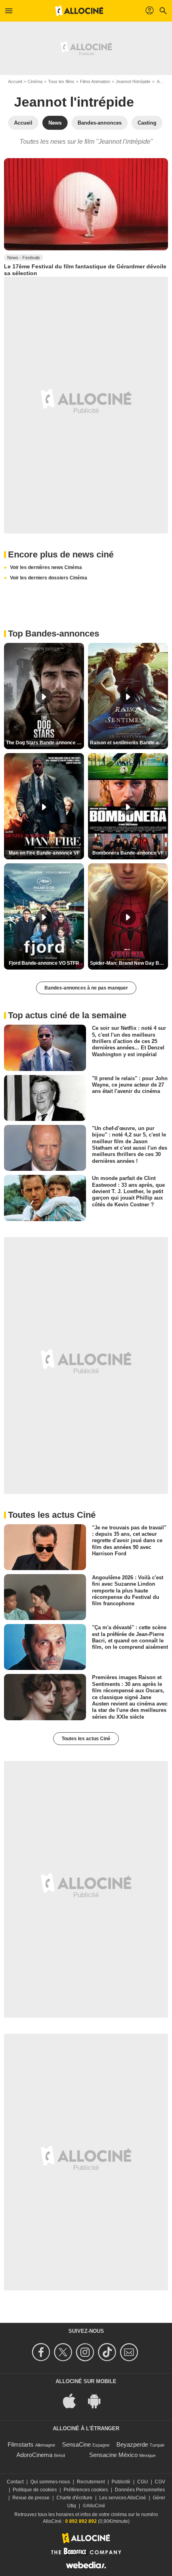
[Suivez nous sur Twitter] (64, 2352)
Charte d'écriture (74, 2498)
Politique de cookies (35, 2490)
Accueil (15, 81)
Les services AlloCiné (123, 2498)
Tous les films (61, 81)
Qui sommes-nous (50, 2482)
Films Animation (95, 81)
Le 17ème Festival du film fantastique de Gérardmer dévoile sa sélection (85, 270)
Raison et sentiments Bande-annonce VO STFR (129, 743)
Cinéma (35, 81)
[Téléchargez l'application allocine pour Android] (98, 2400)
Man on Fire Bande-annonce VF (44, 853)
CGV (160, 2482)
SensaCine (76, 2444)
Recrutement (91, 2482)
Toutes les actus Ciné (86, 1739)
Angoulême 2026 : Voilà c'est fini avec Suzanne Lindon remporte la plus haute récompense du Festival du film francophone (128, 1590)
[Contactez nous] (130, 2352)
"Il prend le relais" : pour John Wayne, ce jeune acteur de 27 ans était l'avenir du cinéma (130, 1085)
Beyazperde (132, 2444)
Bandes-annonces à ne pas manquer (86, 988)
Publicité (121, 2482)
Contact (15, 2482)
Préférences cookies (86, 2490)
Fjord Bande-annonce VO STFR (44, 963)
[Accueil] (79, 11)
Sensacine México (113, 2455)
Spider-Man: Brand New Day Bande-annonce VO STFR (129, 963)
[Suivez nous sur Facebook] (42, 2352)
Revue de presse (31, 2498)
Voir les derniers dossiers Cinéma (49, 578)
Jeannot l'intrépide (133, 81)
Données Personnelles (140, 2490)
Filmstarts (21, 2444)
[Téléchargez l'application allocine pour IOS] (74, 2400)
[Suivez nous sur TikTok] (108, 2352)
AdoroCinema (34, 2455)
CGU (143, 2482)
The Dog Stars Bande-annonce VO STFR (45, 743)
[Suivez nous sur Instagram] (86, 2352)
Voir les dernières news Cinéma (46, 567)
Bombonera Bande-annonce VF (128, 853)
